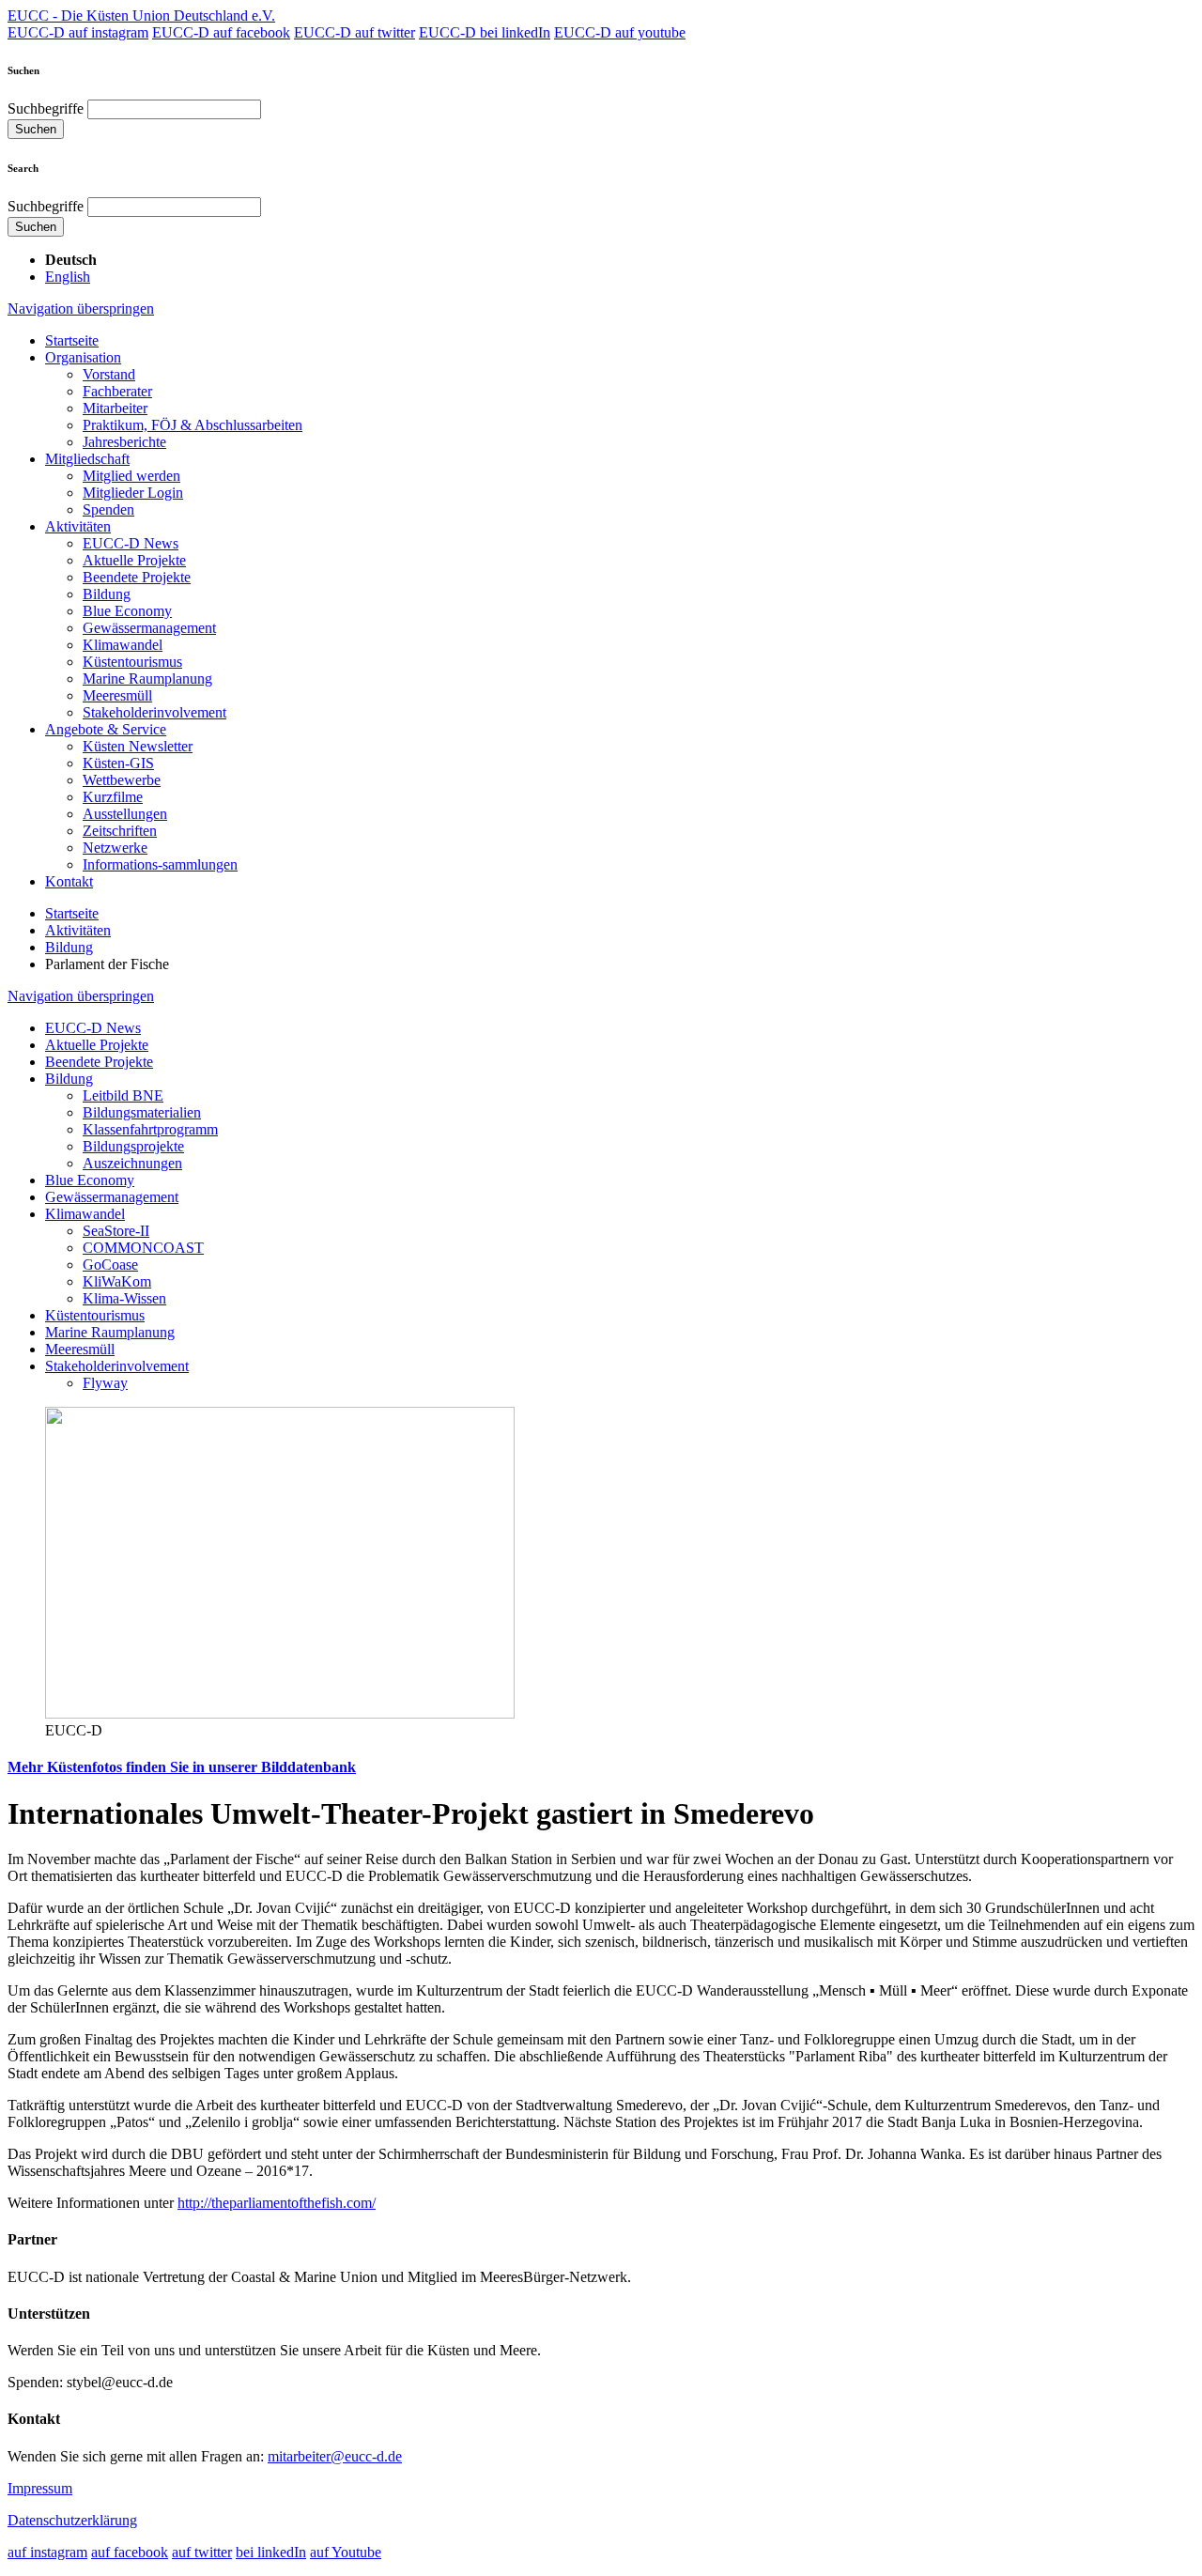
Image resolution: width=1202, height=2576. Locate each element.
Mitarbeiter (115, 408)
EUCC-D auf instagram (78, 32)
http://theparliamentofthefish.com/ (277, 2203)
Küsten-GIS (118, 763)
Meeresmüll (117, 695)
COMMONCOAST (143, 1248)
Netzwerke (115, 848)
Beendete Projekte (137, 577)
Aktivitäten (78, 526)
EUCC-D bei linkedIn (485, 32)
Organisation (83, 357)
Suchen (36, 129)
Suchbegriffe (46, 108)
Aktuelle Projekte (134, 560)
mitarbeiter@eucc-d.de (335, 2456)
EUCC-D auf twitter (354, 32)
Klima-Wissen (124, 1298)
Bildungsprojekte (133, 1146)
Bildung (107, 594)
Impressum (40, 2488)
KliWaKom (117, 1281)
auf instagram (47, 2552)
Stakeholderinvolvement (154, 712)
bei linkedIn (271, 2552)
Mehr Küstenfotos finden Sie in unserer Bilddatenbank (182, 1767)
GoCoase (110, 1265)
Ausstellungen (125, 814)
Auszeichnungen (132, 1163)
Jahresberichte (124, 442)
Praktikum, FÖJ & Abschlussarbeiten (193, 425)
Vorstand (109, 374)
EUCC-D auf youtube (620, 32)
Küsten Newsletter (138, 746)
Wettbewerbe (122, 780)
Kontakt (69, 881)
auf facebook (130, 2552)
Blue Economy (127, 611)
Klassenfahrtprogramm (150, 1129)
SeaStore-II (116, 1231)
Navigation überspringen (81, 309)
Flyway (105, 1383)
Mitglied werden (131, 476)
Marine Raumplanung (147, 679)
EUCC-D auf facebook (221, 32)
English (68, 277)
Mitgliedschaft (87, 459)
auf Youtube (346, 2552)
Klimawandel (123, 645)
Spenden (108, 509)
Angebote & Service (106, 729)
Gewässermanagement (149, 628)
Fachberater (117, 391)
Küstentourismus (132, 662)
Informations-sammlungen (160, 864)
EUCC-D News (131, 543)
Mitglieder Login (133, 493)
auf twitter (202, 2552)
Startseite (72, 340)
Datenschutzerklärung (72, 2520)
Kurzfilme (113, 797)
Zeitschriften (120, 831)
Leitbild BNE (123, 1095)
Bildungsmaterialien (142, 1112)
